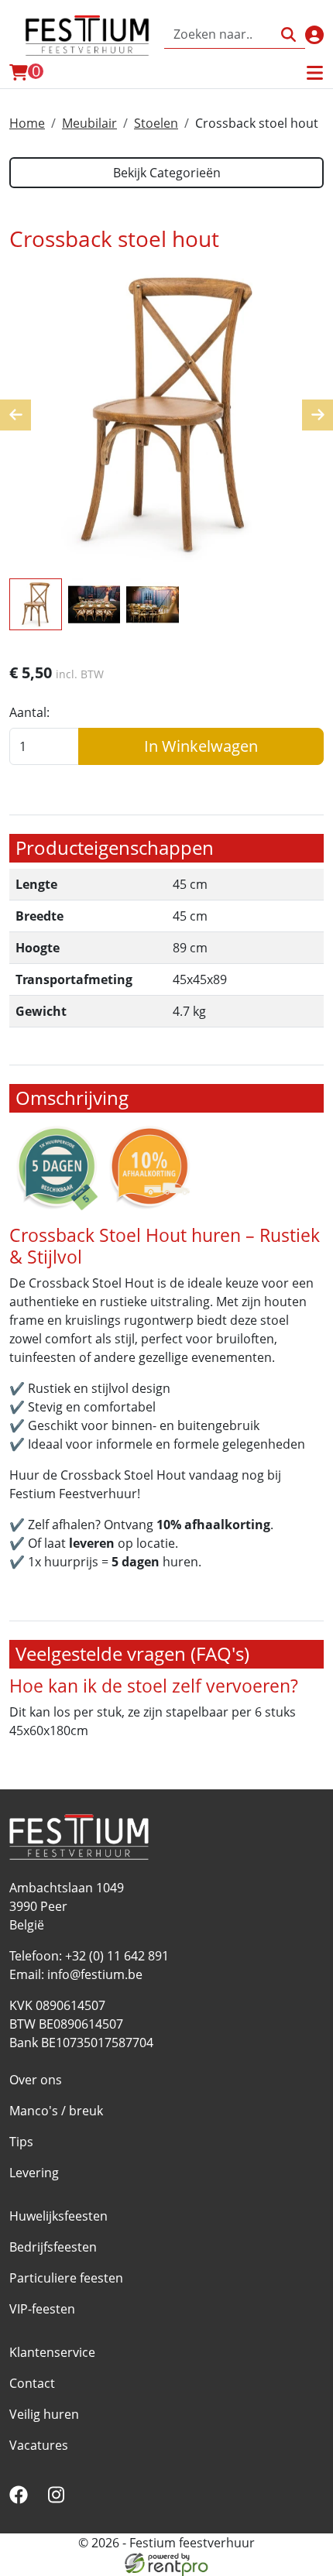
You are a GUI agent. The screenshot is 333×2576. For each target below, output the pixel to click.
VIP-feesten (42, 2309)
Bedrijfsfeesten (53, 2247)
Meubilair (89, 123)
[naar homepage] (87, 35)
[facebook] (22, 2499)
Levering (34, 2173)
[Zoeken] (288, 34)
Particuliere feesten (66, 2278)
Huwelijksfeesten (58, 2216)
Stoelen (156, 123)
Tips (21, 2142)
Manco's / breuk (56, 2111)
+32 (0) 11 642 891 (117, 1956)
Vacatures (39, 2445)
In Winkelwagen (201, 746)
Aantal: (29, 712)
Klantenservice (52, 2352)
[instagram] (59, 2499)
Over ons (36, 2080)
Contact (32, 2383)
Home (27, 123)
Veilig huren (44, 2414)
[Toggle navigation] (314, 73)
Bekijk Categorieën (167, 173)
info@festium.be (95, 1974)
